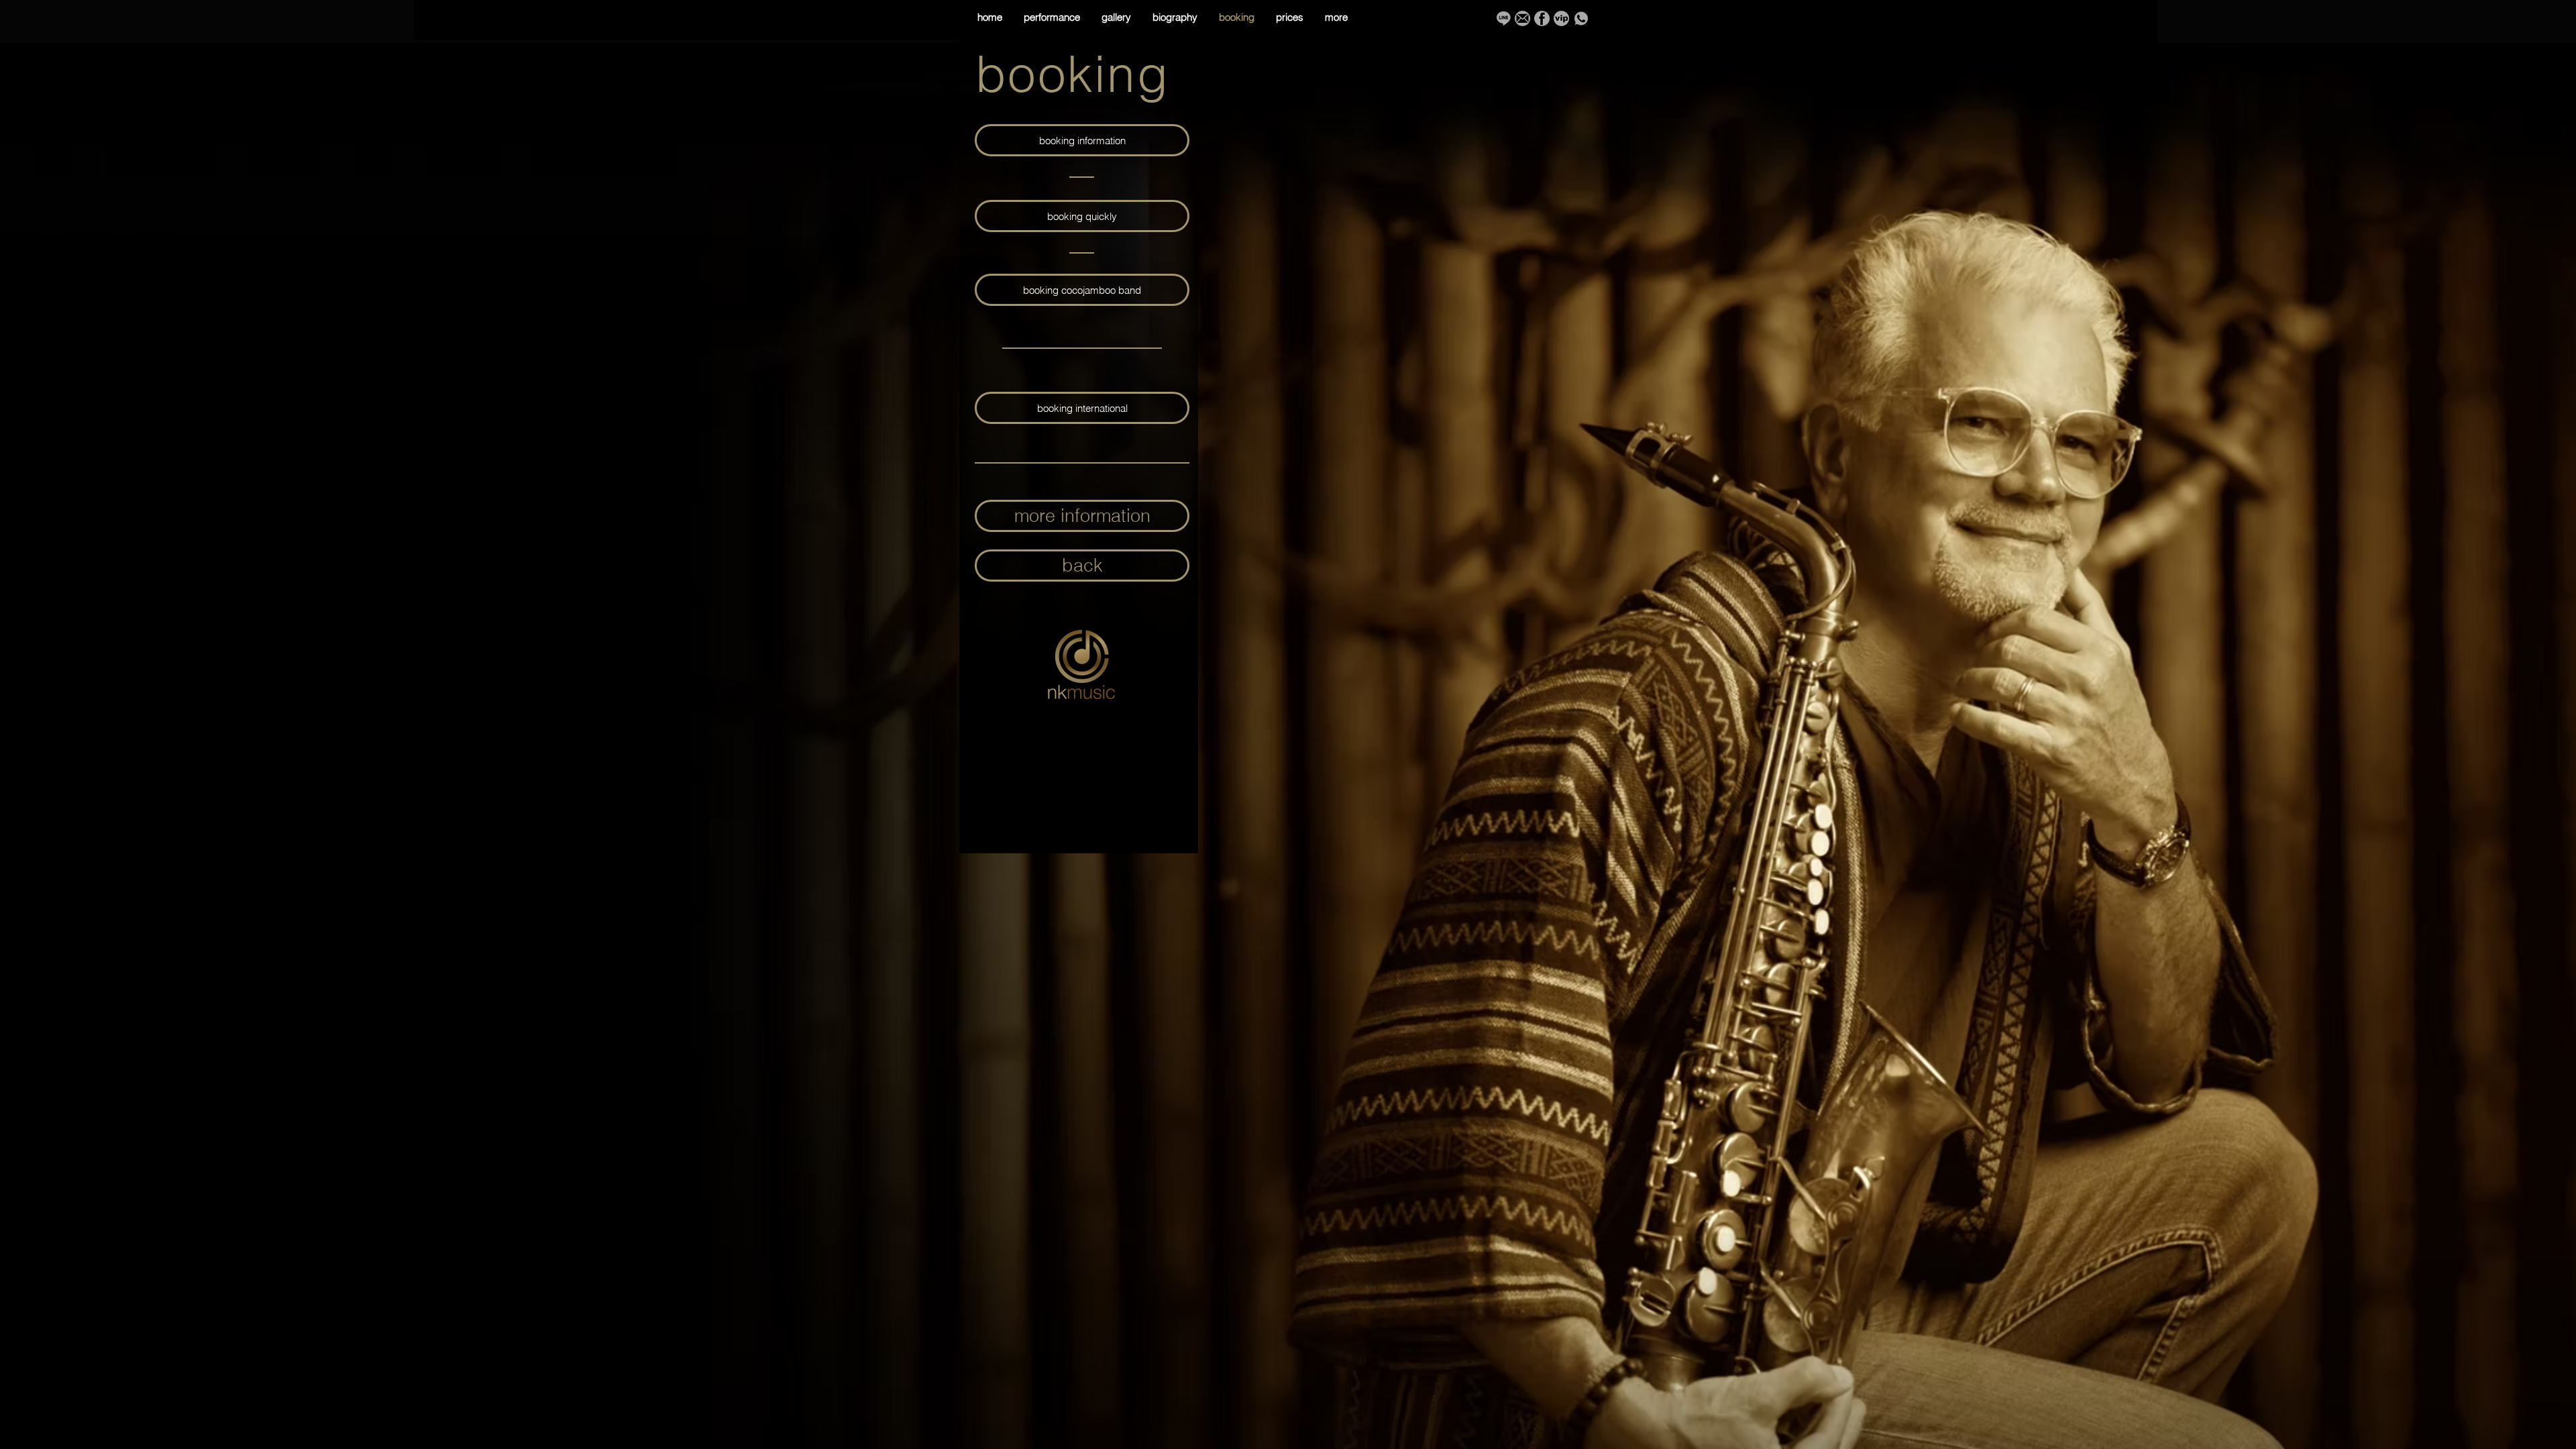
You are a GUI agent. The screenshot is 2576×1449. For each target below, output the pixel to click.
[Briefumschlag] (1522, 18)
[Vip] (1561, 18)
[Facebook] (1542, 18)
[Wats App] (1581, 18)
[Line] (1503, 18)
